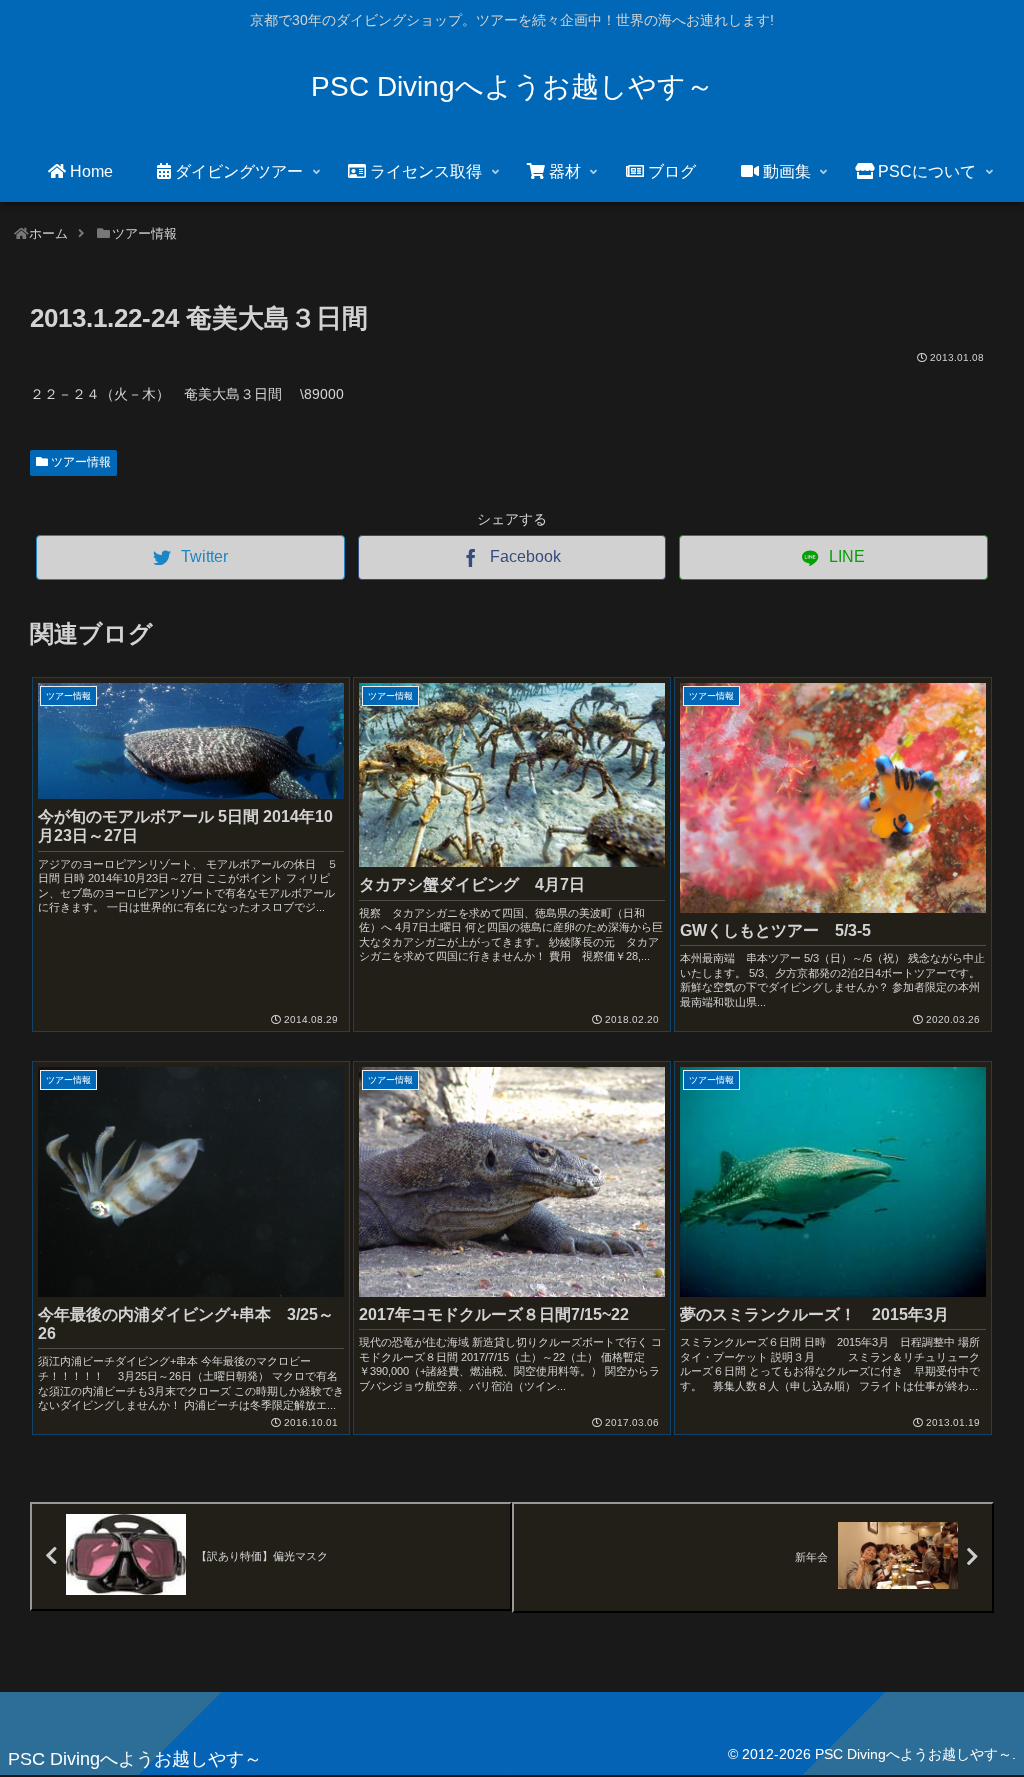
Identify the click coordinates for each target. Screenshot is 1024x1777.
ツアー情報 (79, 462)
